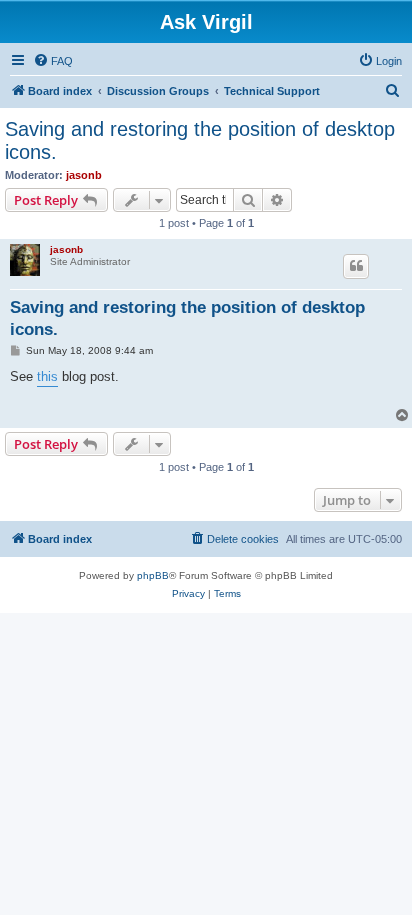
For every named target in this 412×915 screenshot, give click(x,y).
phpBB (153, 575)
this (47, 376)
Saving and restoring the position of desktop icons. (200, 140)
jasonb (84, 175)
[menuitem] (53, 61)
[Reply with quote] (356, 266)
